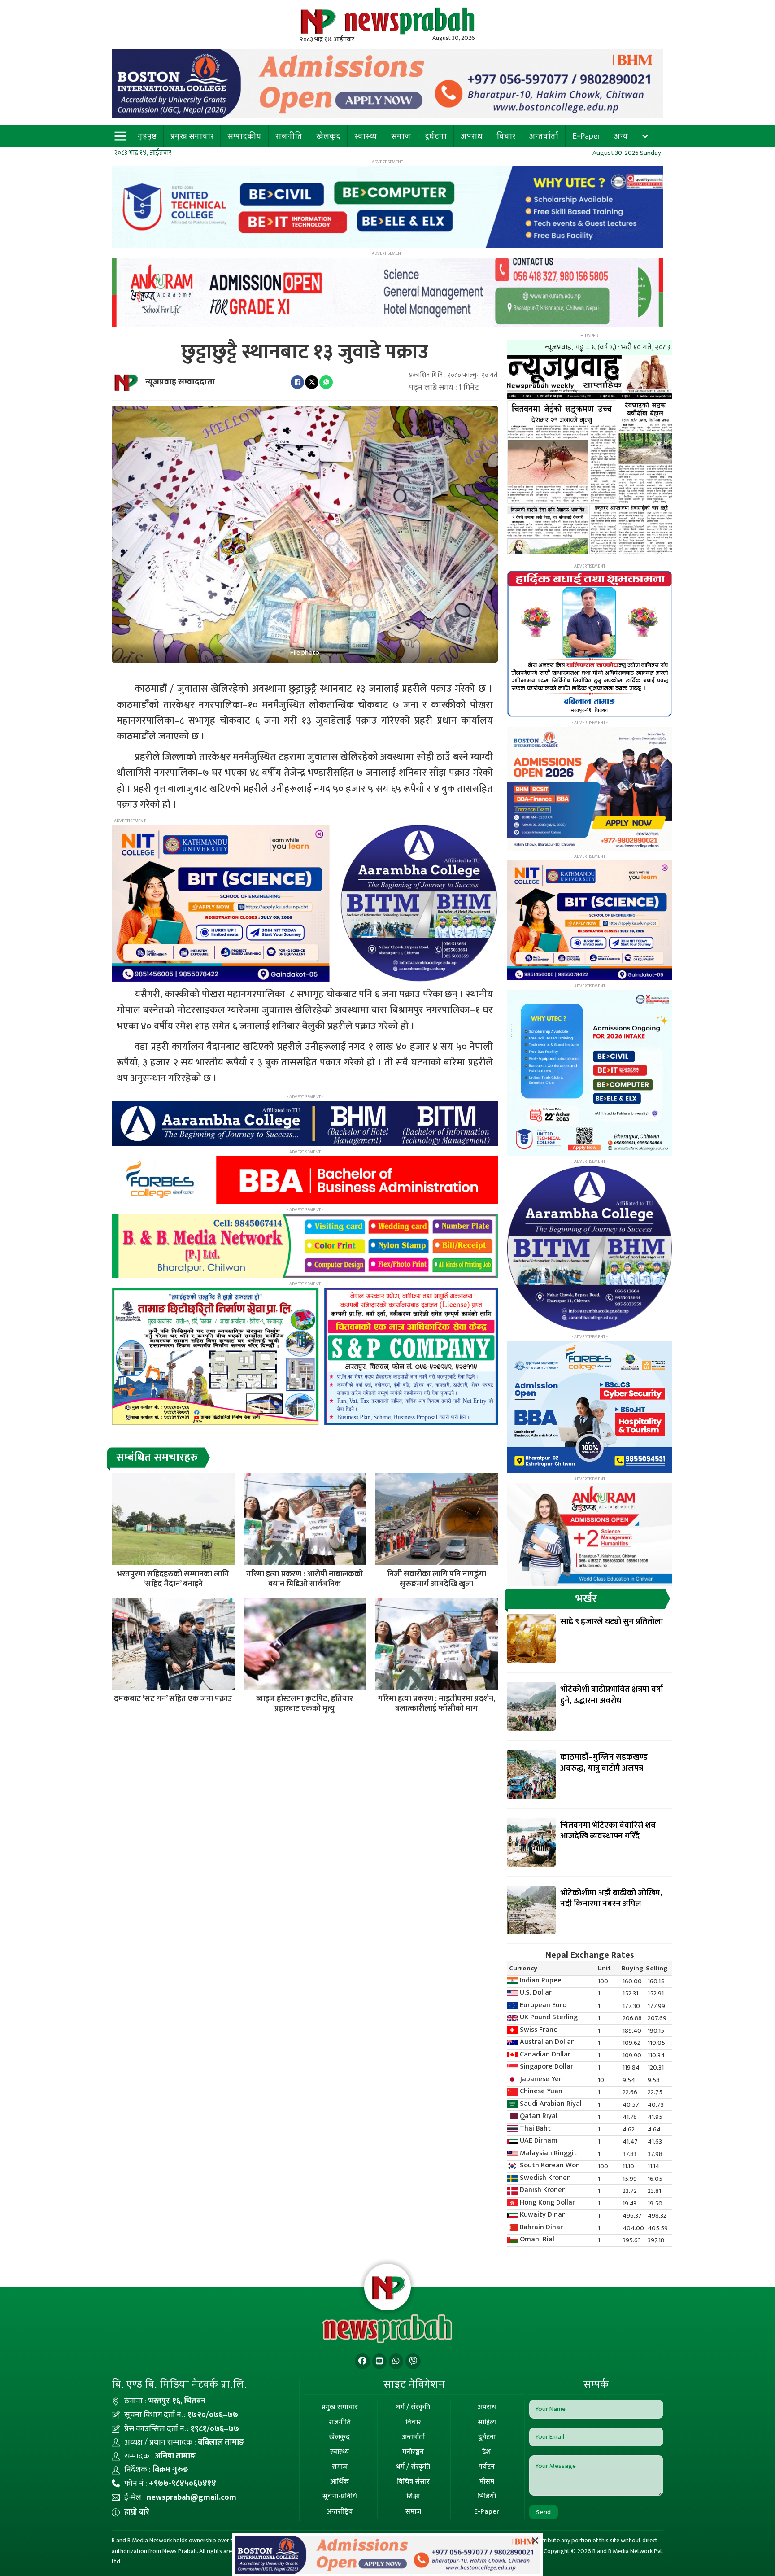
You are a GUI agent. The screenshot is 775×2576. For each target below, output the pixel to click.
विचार (506, 136)
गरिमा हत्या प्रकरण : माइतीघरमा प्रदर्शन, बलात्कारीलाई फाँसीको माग (437, 1704)
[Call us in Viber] (413, 2361)
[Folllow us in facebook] (362, 2361)
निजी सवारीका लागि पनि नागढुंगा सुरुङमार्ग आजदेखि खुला (437, 1579)
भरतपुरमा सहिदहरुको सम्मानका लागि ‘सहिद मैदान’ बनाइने (173, 1579)
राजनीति (289, 136)
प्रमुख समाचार (192, 136)
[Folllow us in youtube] (379, 2361)
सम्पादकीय (244, 136)
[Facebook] (297, 382)
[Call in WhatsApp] (396, 2361)
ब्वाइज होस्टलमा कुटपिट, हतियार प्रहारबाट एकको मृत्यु (305, 1704)
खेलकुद (328, 136)
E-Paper (586, 136)
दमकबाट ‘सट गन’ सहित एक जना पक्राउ (173, 1699)
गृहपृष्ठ (147, 136)
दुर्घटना (436, 136)
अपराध (472, 136)
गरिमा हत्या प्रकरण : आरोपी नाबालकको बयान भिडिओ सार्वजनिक (305, 1579)
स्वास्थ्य (366, 136)
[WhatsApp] (326, 382)
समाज (401, 136)
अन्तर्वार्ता (544, 136)
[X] (312, 382)
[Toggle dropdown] (645, 136)
